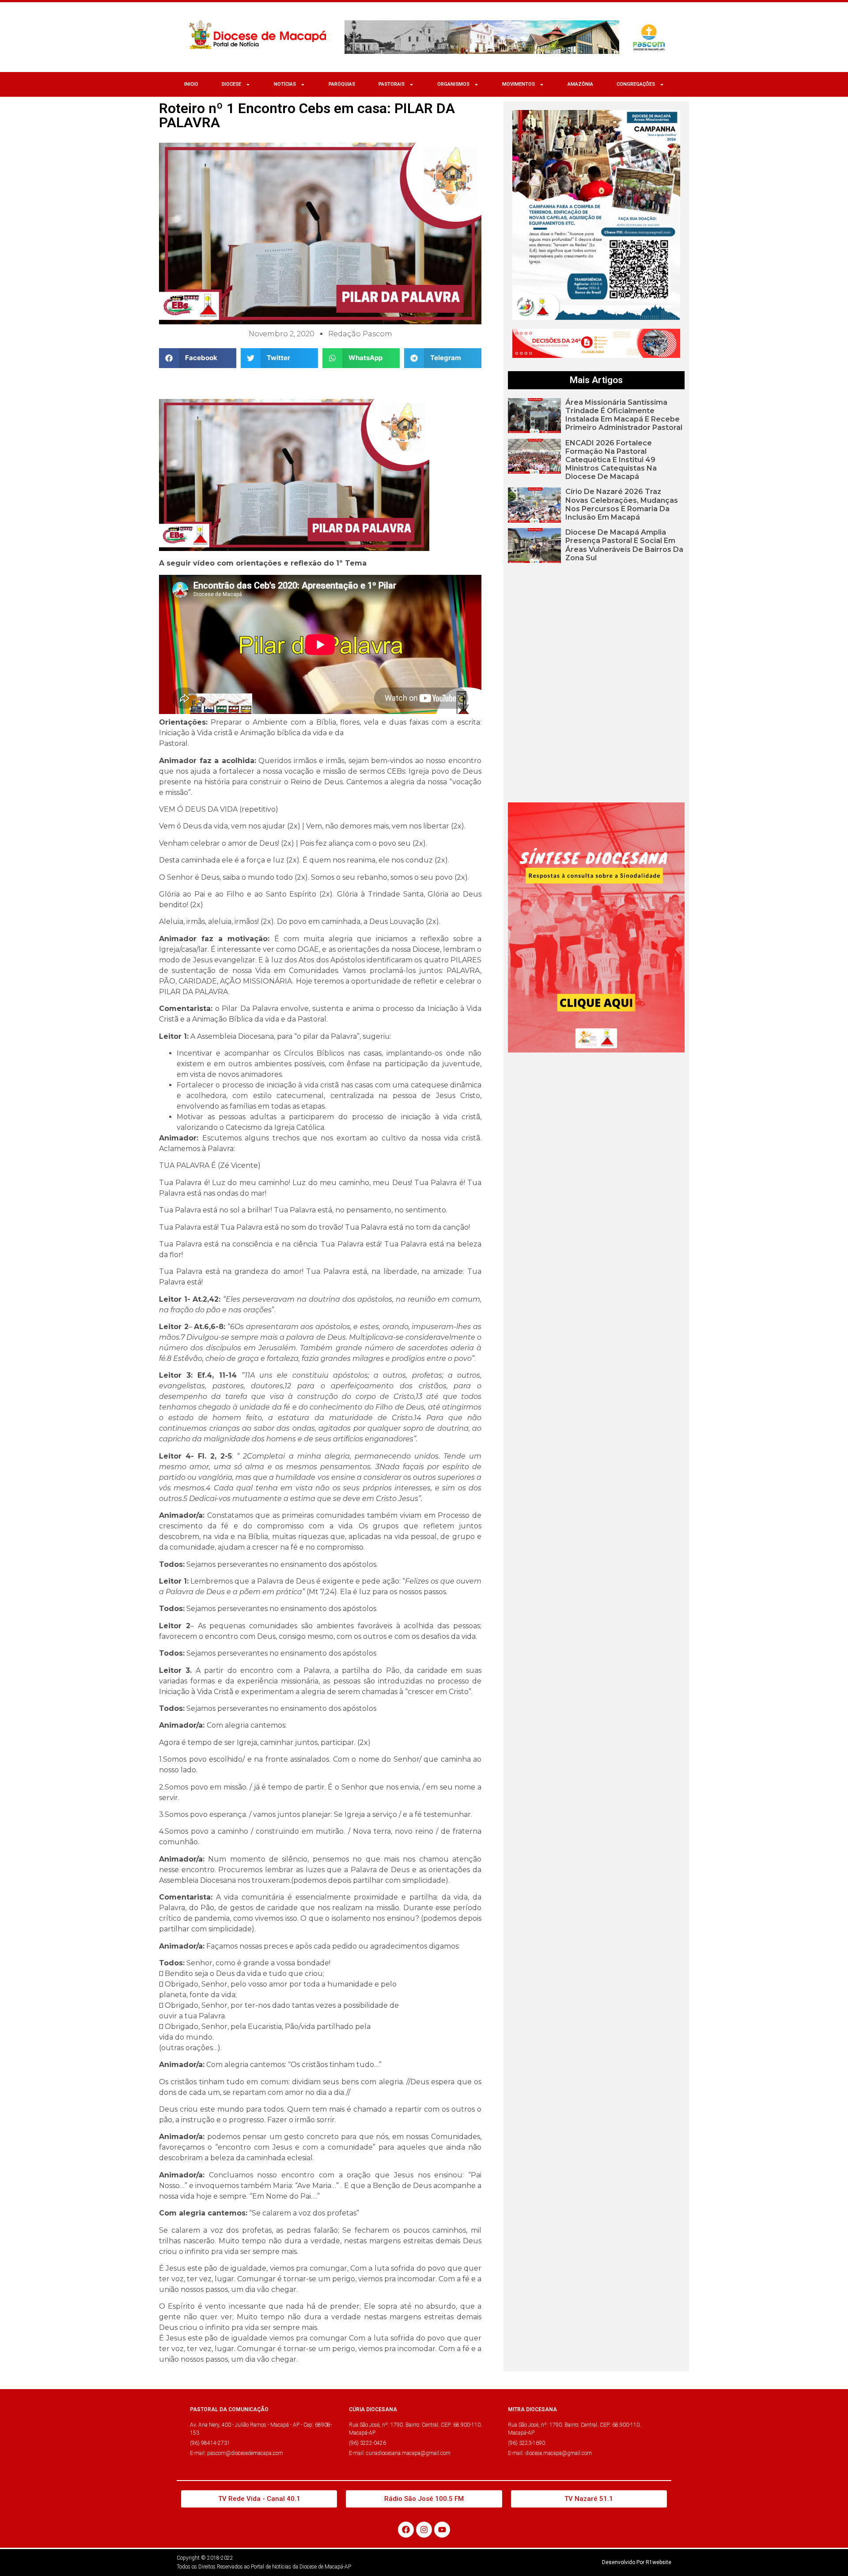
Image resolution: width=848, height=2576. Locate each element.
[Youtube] (442, 2530)
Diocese (231, 84)
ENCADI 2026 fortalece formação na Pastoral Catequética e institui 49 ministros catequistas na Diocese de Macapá (611, 460)
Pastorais (392, 84)
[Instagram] (424, 2530)
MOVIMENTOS (519, 84)
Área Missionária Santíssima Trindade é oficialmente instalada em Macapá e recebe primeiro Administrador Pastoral (624, 415)
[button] (198, 358)
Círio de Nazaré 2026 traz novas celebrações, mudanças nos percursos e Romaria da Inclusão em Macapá (622, 504)
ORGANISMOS (453, 84)
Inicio (191, 84)
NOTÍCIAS (285, 84)
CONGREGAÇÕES (636, 84)
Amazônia (580, 84)
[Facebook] (406, 2530)
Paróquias (342, 84)
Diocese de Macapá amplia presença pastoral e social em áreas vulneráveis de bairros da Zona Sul (624, 545)
